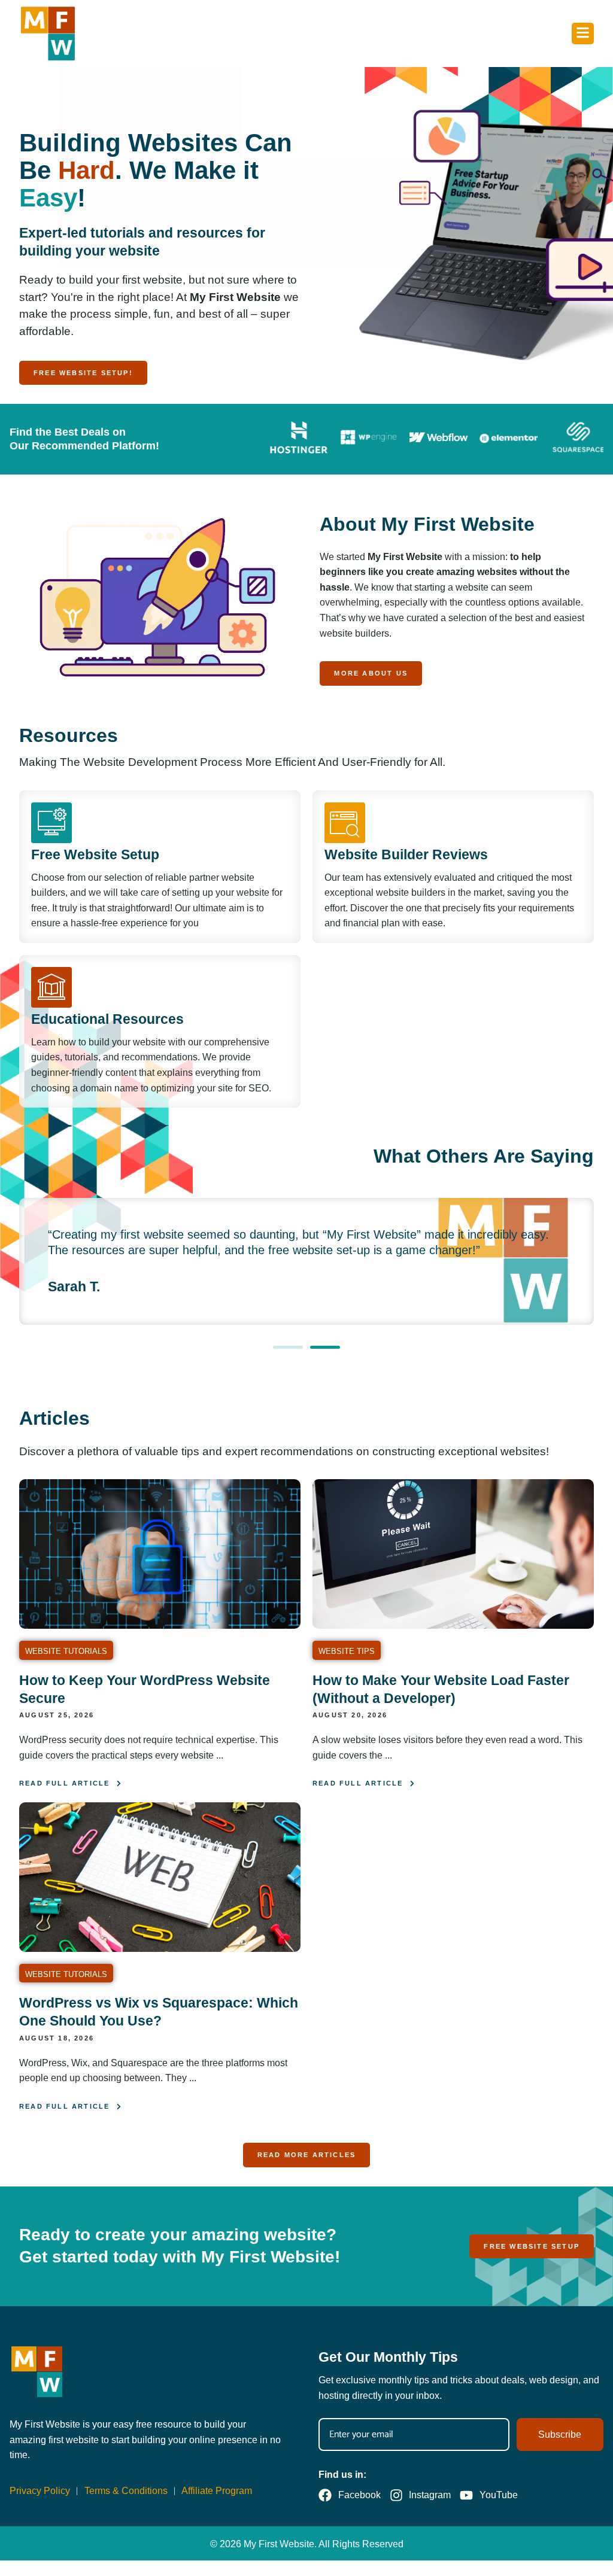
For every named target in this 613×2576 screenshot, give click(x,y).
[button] (288, 1347)
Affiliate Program (217, 2491)
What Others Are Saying (484, 1156)
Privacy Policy (40, 2491)
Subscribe (560, 2434)
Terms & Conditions (126, 2491)
